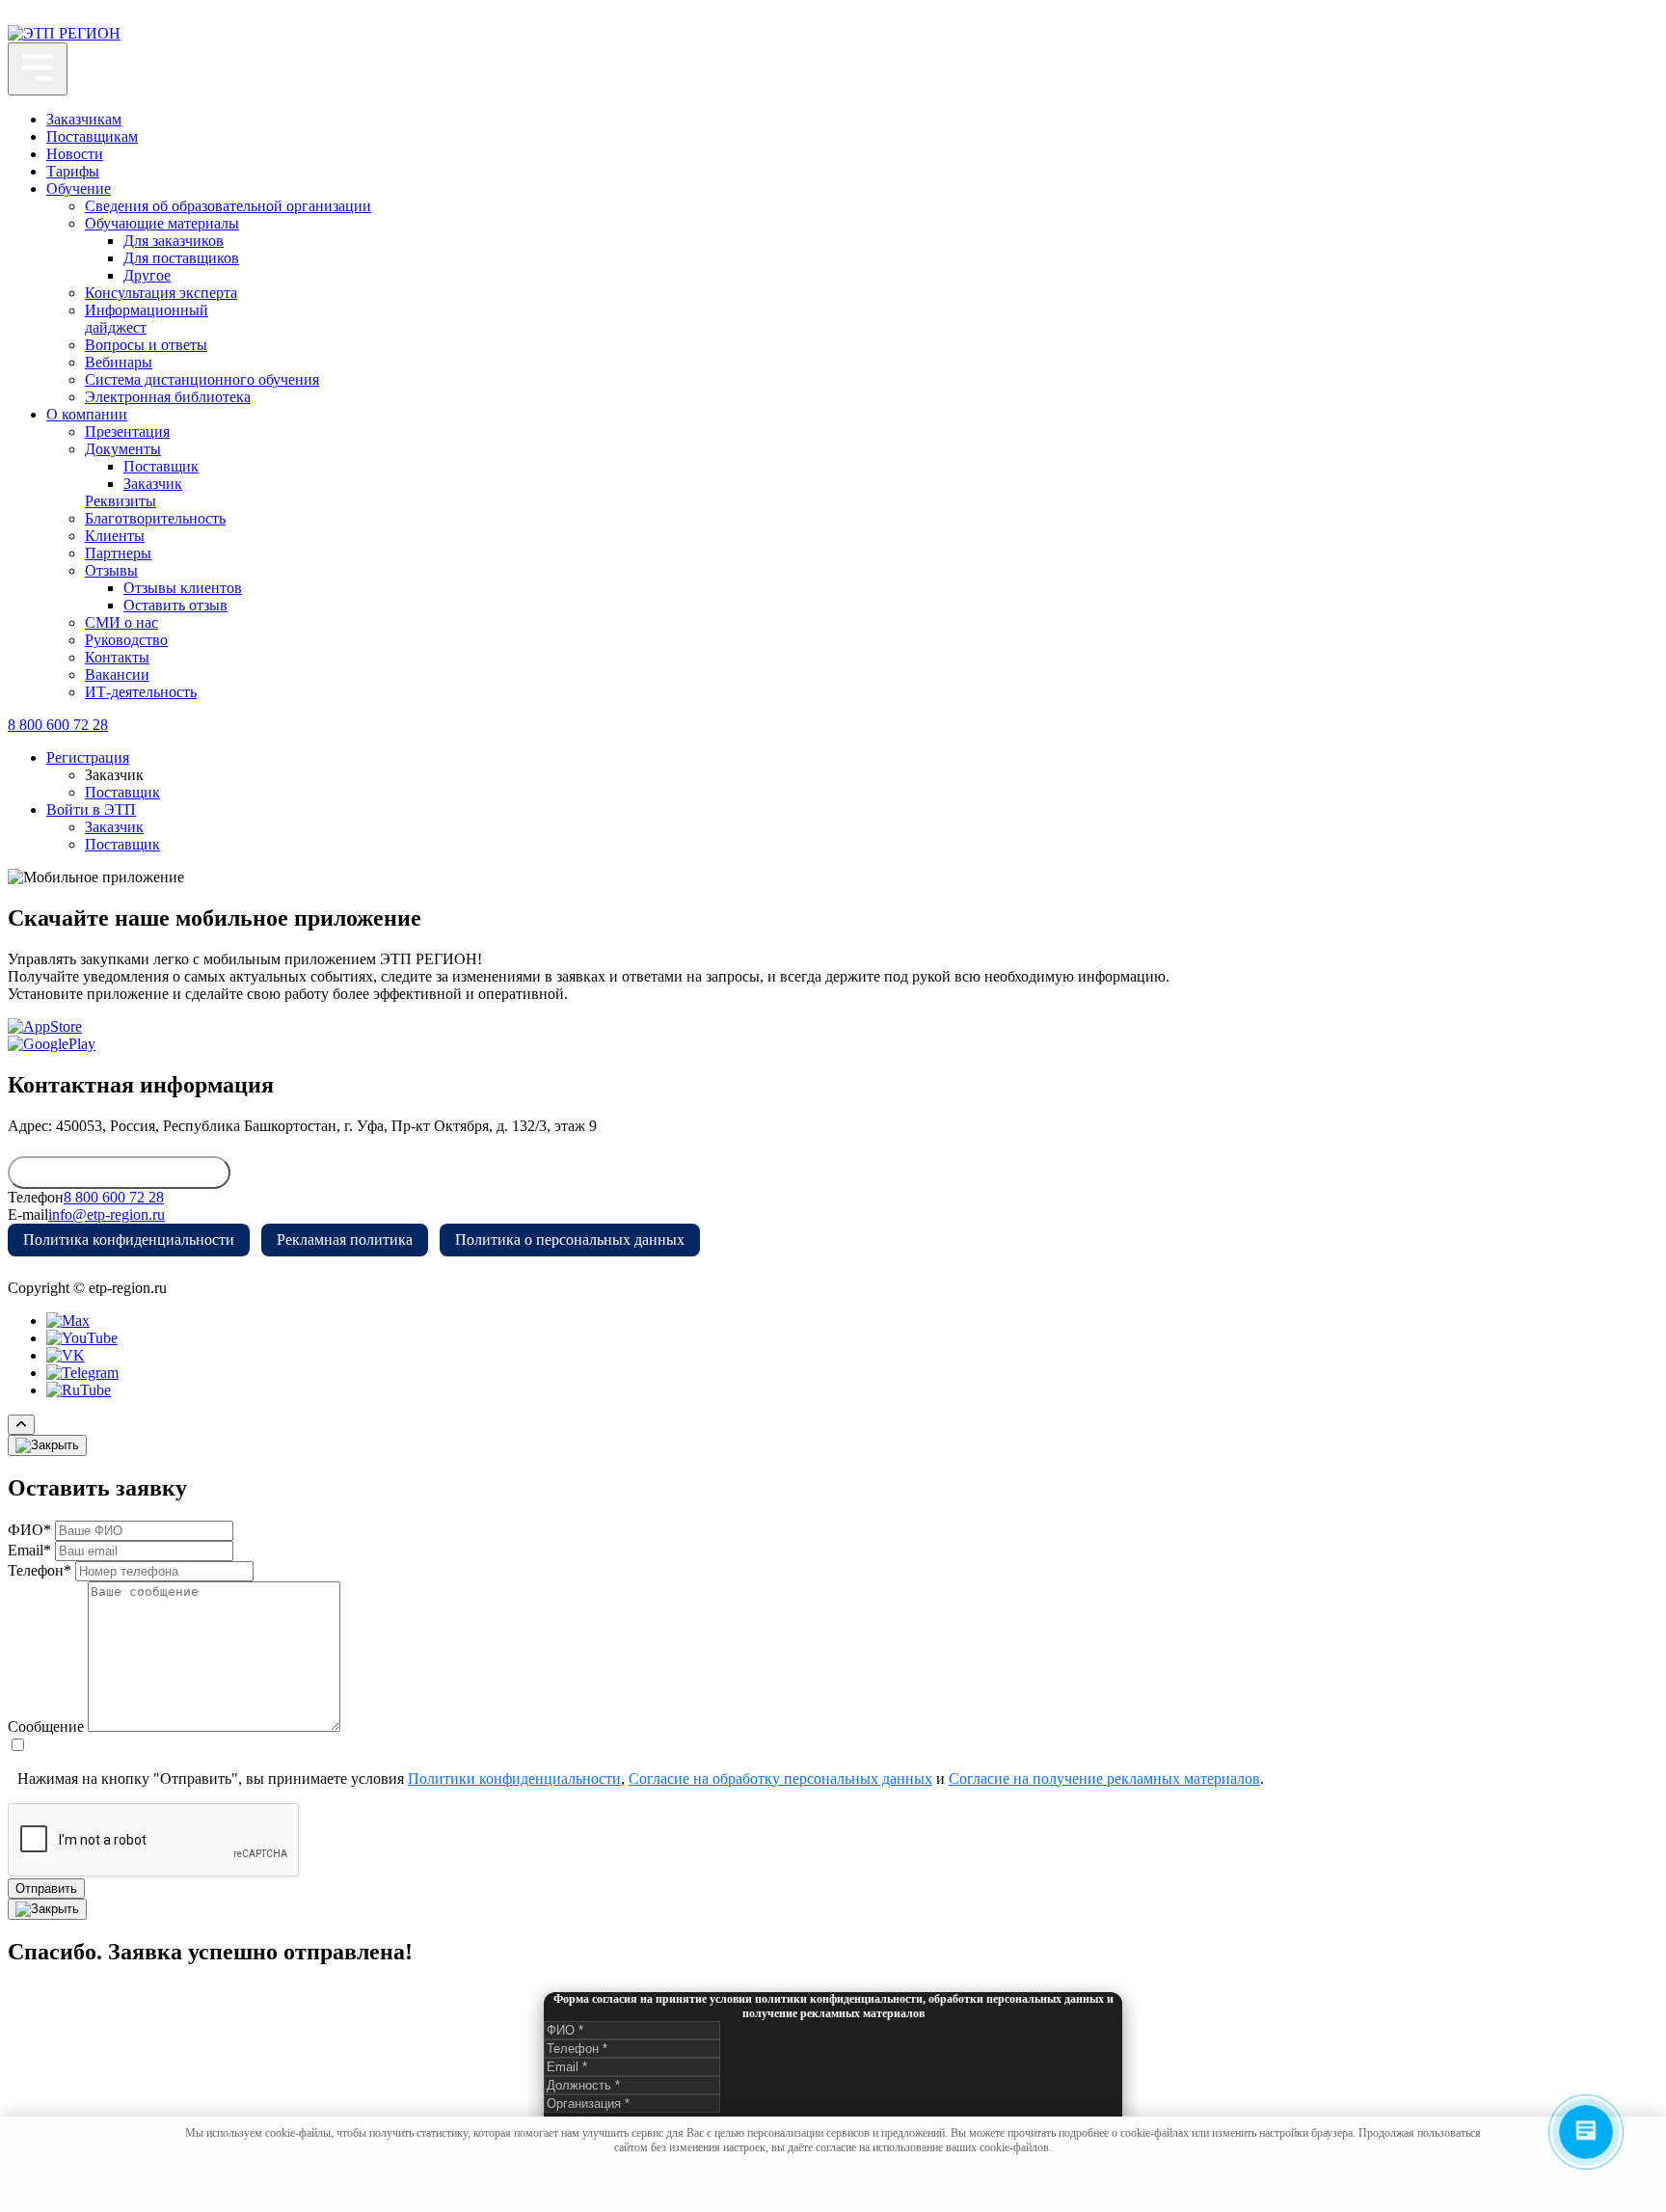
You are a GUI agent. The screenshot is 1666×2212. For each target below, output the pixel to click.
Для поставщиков (181, 258)
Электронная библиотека (168, 397)
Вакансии (117, 674)
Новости (75, 154)
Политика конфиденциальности (129, 1240)
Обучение (79, 189)
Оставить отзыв (175, 605)
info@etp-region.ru (107, 1214)
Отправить (46, 1888)
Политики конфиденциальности (514, 1779)
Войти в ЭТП (91, 809)
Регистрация (88, 757)
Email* (29, 1550)
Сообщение (46, 1726)
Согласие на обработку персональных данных (780, 1779)
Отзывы (111, 570)
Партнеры (118, 553)
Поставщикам (92, 136)
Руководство (126, 640)
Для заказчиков (174, 241)
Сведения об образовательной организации (228, 206)
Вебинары (119, 362)
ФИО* (29, 1530)
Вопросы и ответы (146, 345)
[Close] (47, 1445)
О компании (87, 414)
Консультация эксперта (161, 293)
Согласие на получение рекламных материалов (1104, 1779)
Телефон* (40, 1570)
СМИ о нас (121, 622)
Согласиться (830, 2181)
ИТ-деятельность (141, 692)
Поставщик (161, 466)
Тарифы (73, 171)
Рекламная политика (345, 1240)
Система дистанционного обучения (202, 379)
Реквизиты (121, 501)
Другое (147, 275)
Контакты (117, 657)
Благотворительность (155, 518)
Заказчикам (84, 119)
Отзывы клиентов (183, 588)
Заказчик (153, 484)
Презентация (127, 432)
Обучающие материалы (162, 223)
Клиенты (115, 536)
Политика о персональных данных (570, 1240)
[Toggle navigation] (38, 69)
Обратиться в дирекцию (119, 1173)
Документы (123, 449)
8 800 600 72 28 (58, 725)
